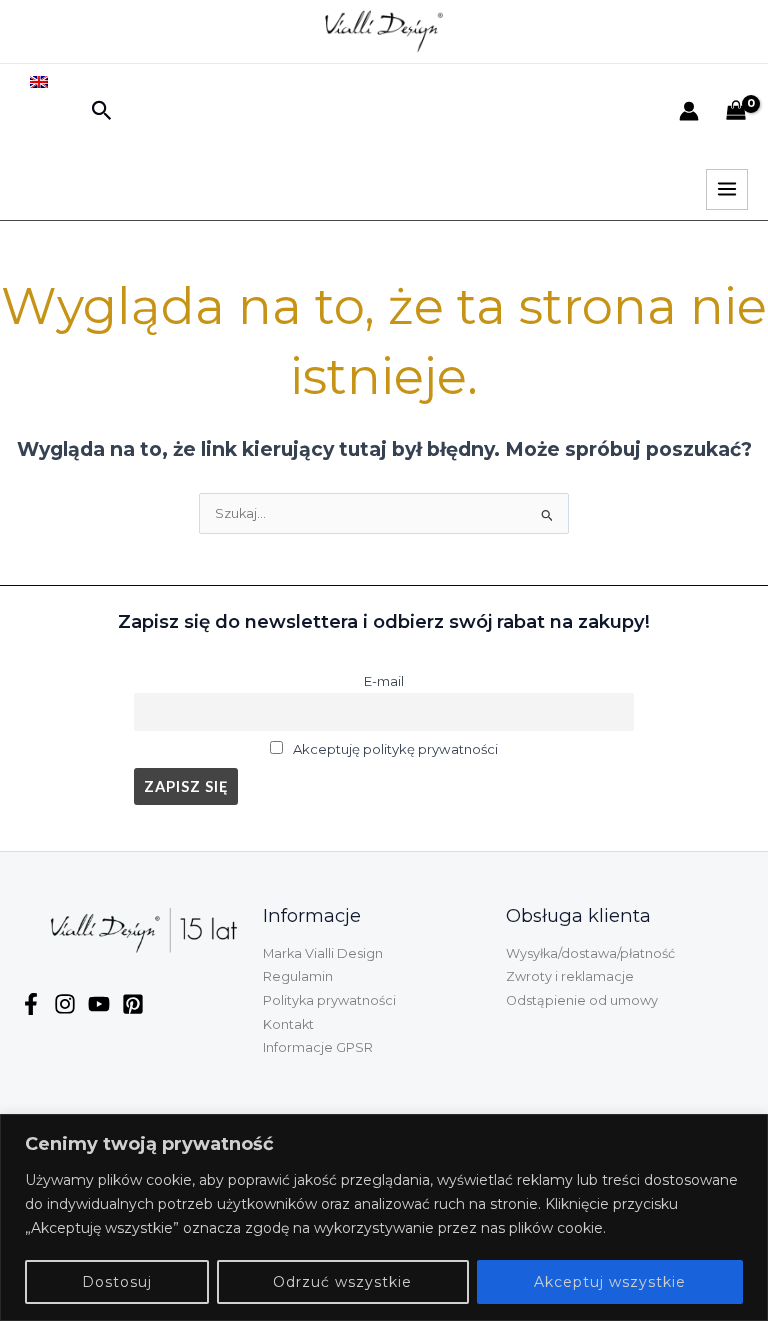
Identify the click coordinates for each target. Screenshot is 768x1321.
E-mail (384, 681)
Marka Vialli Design (323, 953)
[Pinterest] (133, 1004)
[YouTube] (99, 1004)
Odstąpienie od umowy (582, 1000)
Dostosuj (117, 1282)
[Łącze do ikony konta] (689, 111)
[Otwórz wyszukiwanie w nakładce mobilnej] (48, 148)
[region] (384, 1217)
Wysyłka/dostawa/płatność (590, 953)
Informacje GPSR (318, 1047)
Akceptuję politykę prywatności (395, 749)
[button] (102, 111)
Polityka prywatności (329, 1000)
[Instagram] (65, 1004)
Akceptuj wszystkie (610, 1282)
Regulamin (298, 976)
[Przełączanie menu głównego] (727, 190)
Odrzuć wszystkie (342, 1282)
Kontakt (288, 1024)
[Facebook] (31, 1004)
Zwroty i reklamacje (570, 976)
